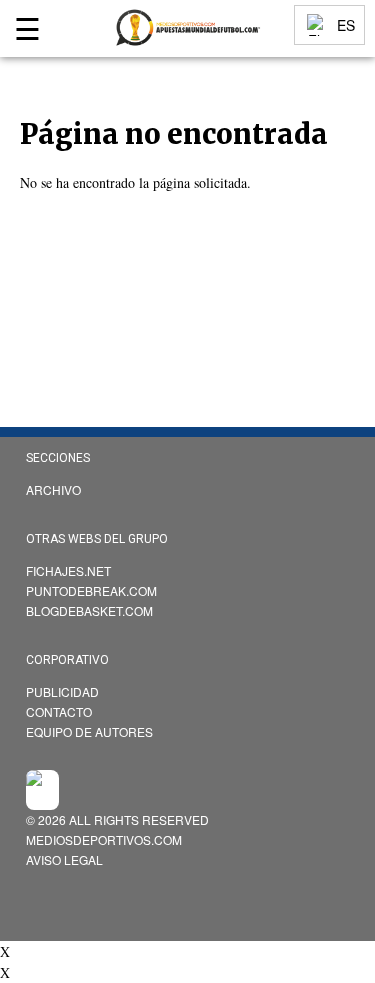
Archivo (53, 489)
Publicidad (62, 691)
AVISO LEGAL (64, 859)
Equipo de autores (89, 731)
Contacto (59, 711)
